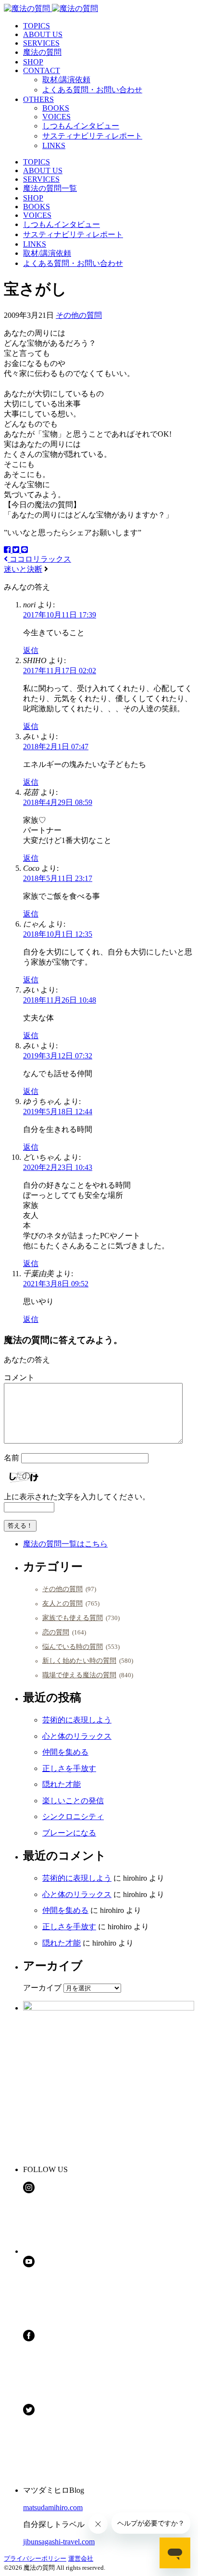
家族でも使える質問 (73, 1618)
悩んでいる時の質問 (73, 1646)
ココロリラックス (39, 559)
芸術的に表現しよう (77, 1720)
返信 (31, 650)
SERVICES (41, 43)
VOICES (56, 117)
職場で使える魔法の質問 (79, 1675)
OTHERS (38, 99)
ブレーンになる (69, 1833)
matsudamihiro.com (53, 2507)
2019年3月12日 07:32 (58, 1056)
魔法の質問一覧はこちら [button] (65, 1544)
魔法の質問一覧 (50, 188)
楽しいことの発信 (73, 1801)
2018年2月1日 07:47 (56, 747)
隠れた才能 (62, 1784)
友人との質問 (62, 1603)
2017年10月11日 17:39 (60, 615)
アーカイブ (42, 1988)
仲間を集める (65, 1752)
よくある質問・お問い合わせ (92, 90)
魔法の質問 (42, 52)
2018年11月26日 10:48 (60, 1000)
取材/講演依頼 (66, 80)
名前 (12, 1458)
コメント (19, 1377)
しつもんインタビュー (81, 126)
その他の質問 (79, 315)
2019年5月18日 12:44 (58, 1112)
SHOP (33, 62)
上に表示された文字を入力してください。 (77, 1497)
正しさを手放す (69, 1768)
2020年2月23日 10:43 (58, 1167)
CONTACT (42, 70)
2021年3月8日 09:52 (56, 1284)
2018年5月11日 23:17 (58, 878)
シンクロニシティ (73, 1816)
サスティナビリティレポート (92, 136)
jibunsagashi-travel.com (59, 2542)
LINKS (54, 145)
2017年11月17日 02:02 (60, 671)
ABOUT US (43, 34)
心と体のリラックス (77, 1736)
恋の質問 (56, 1632)
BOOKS (56, 108)
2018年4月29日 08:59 (58, 802)
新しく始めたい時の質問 (79, 1660)
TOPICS (37, 26)
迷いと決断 (23, 569)
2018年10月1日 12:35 (58, 934)
